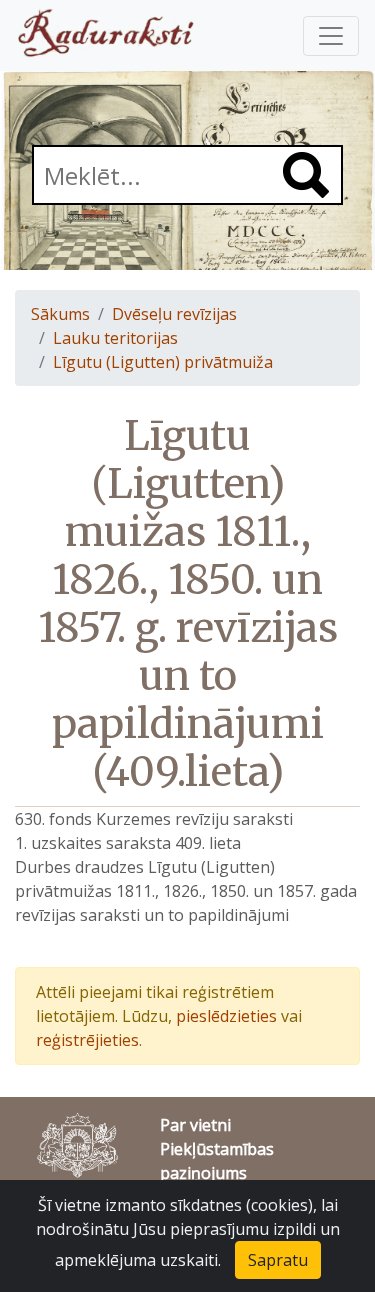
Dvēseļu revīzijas (174, 314)
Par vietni (195, 1125)
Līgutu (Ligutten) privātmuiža (163, 362)
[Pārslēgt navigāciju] (331, 36)
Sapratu (278, 1260)
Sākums (60, 314)
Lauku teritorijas (115, 338)
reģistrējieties (87, 1040)
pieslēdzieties (226, 1016)
